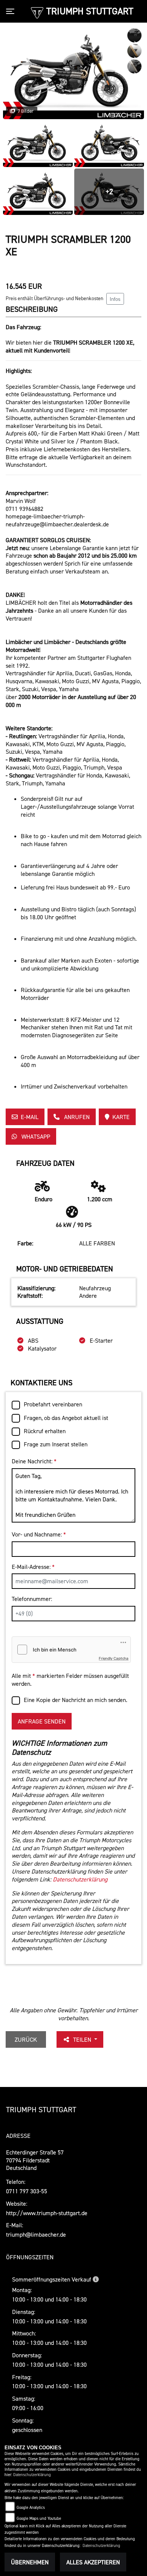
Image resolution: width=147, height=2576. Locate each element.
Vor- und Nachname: (39, 1534)
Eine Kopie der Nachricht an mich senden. (76, 1700)
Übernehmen (30, 2562)
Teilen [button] (83, 2039)
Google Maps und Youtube (39, 2518)
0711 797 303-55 (27, 2191)
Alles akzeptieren (93, 2562)
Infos (115, 299)
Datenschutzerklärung (80, 1879)
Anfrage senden (42, 1721)
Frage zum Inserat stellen (56, 1444)
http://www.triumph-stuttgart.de (47, 2213)
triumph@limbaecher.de (36, 2234)
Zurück (26, 2039)
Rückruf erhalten (45, 1431)
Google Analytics (31, 2508)
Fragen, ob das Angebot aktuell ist (66, 1418)
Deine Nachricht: (34, 1461)
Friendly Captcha (114, 1658)
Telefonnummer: (32, 1599)
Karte (121, 1117)
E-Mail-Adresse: (33, 1567)
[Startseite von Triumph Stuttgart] (37, 12)
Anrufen (76, 1117)
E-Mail (30, 1117)
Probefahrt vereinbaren (53, 1404)
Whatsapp (35, 1136)
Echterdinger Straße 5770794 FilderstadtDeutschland (35, 2160)
